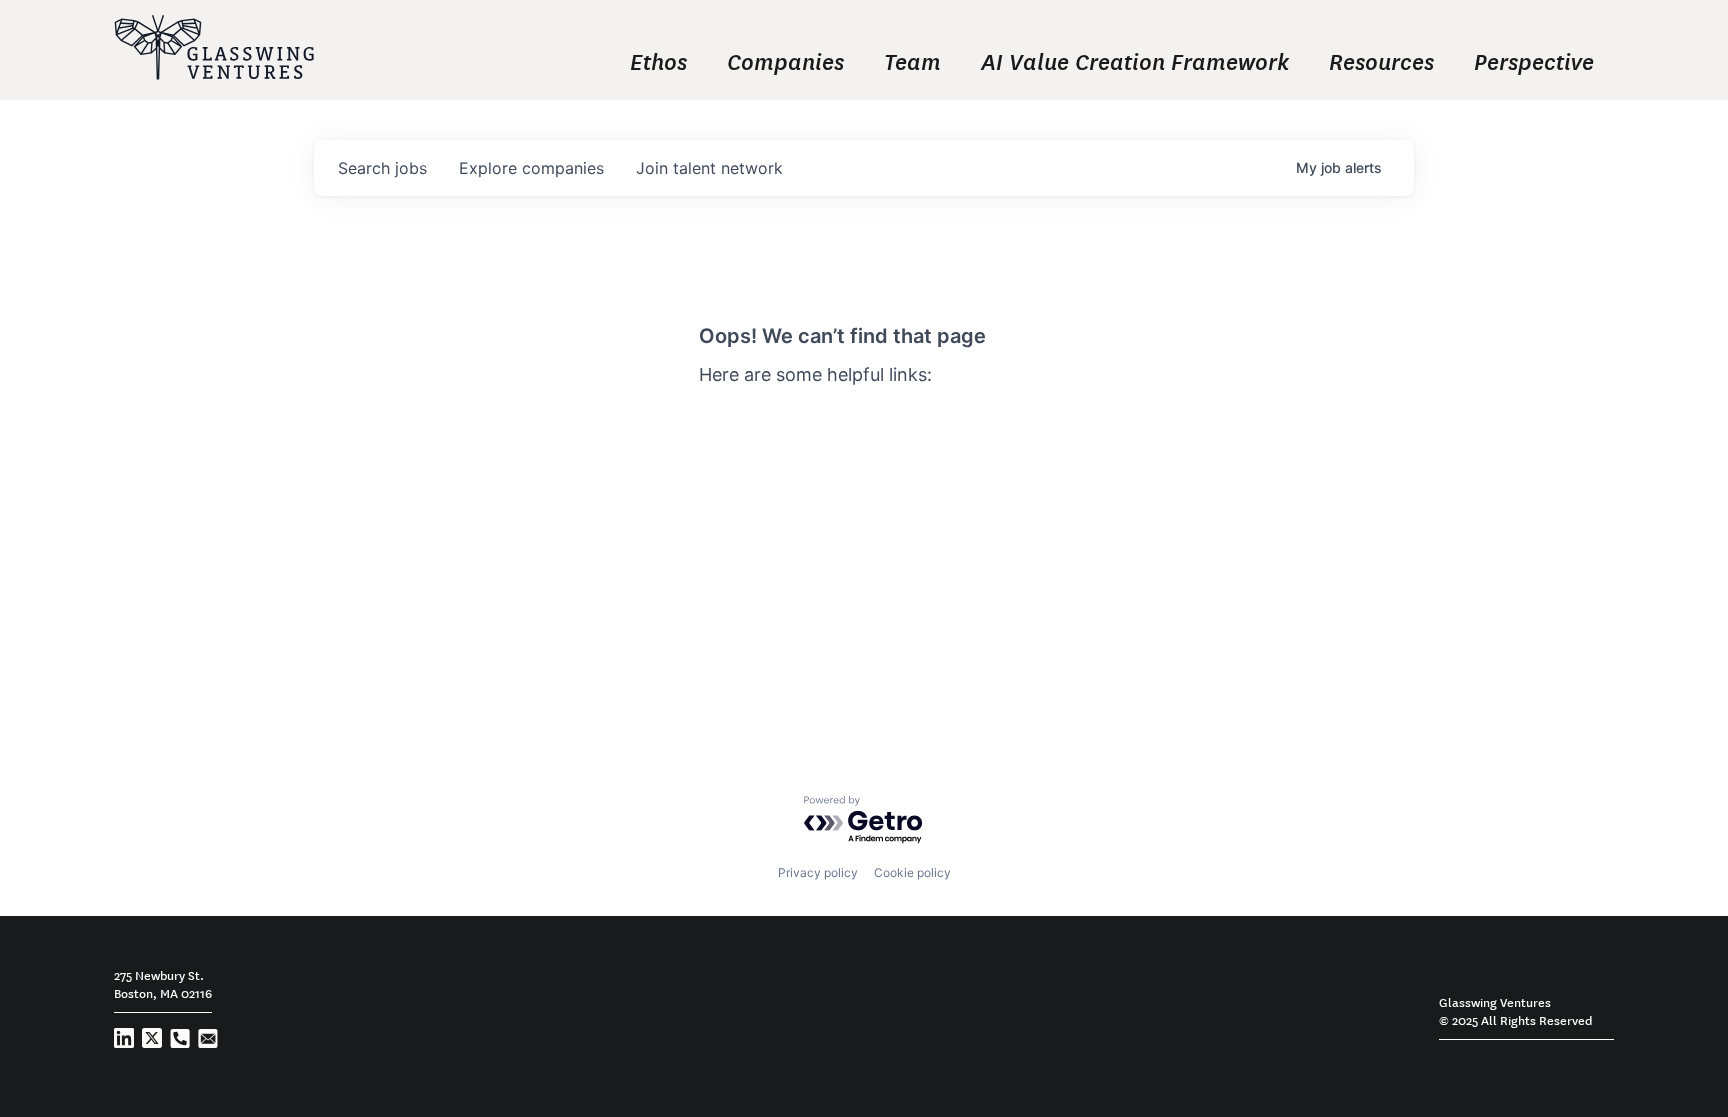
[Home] (214, 49)
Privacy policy (818, 872)
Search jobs (744, 411)
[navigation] (994, 60)
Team (912, 60)
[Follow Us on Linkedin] (124, 1042)
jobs (382, 168)
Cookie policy (912, 872)
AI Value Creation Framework (1135, 60)
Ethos (658, 60)
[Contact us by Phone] (180, 1042)
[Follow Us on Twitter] (152, 1042)
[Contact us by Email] (208, 1042)
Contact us (741, 467)
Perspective (1534, 60)
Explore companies (772, 439)
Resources (1381, 60)
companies (531, 168)
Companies (785, 60)
